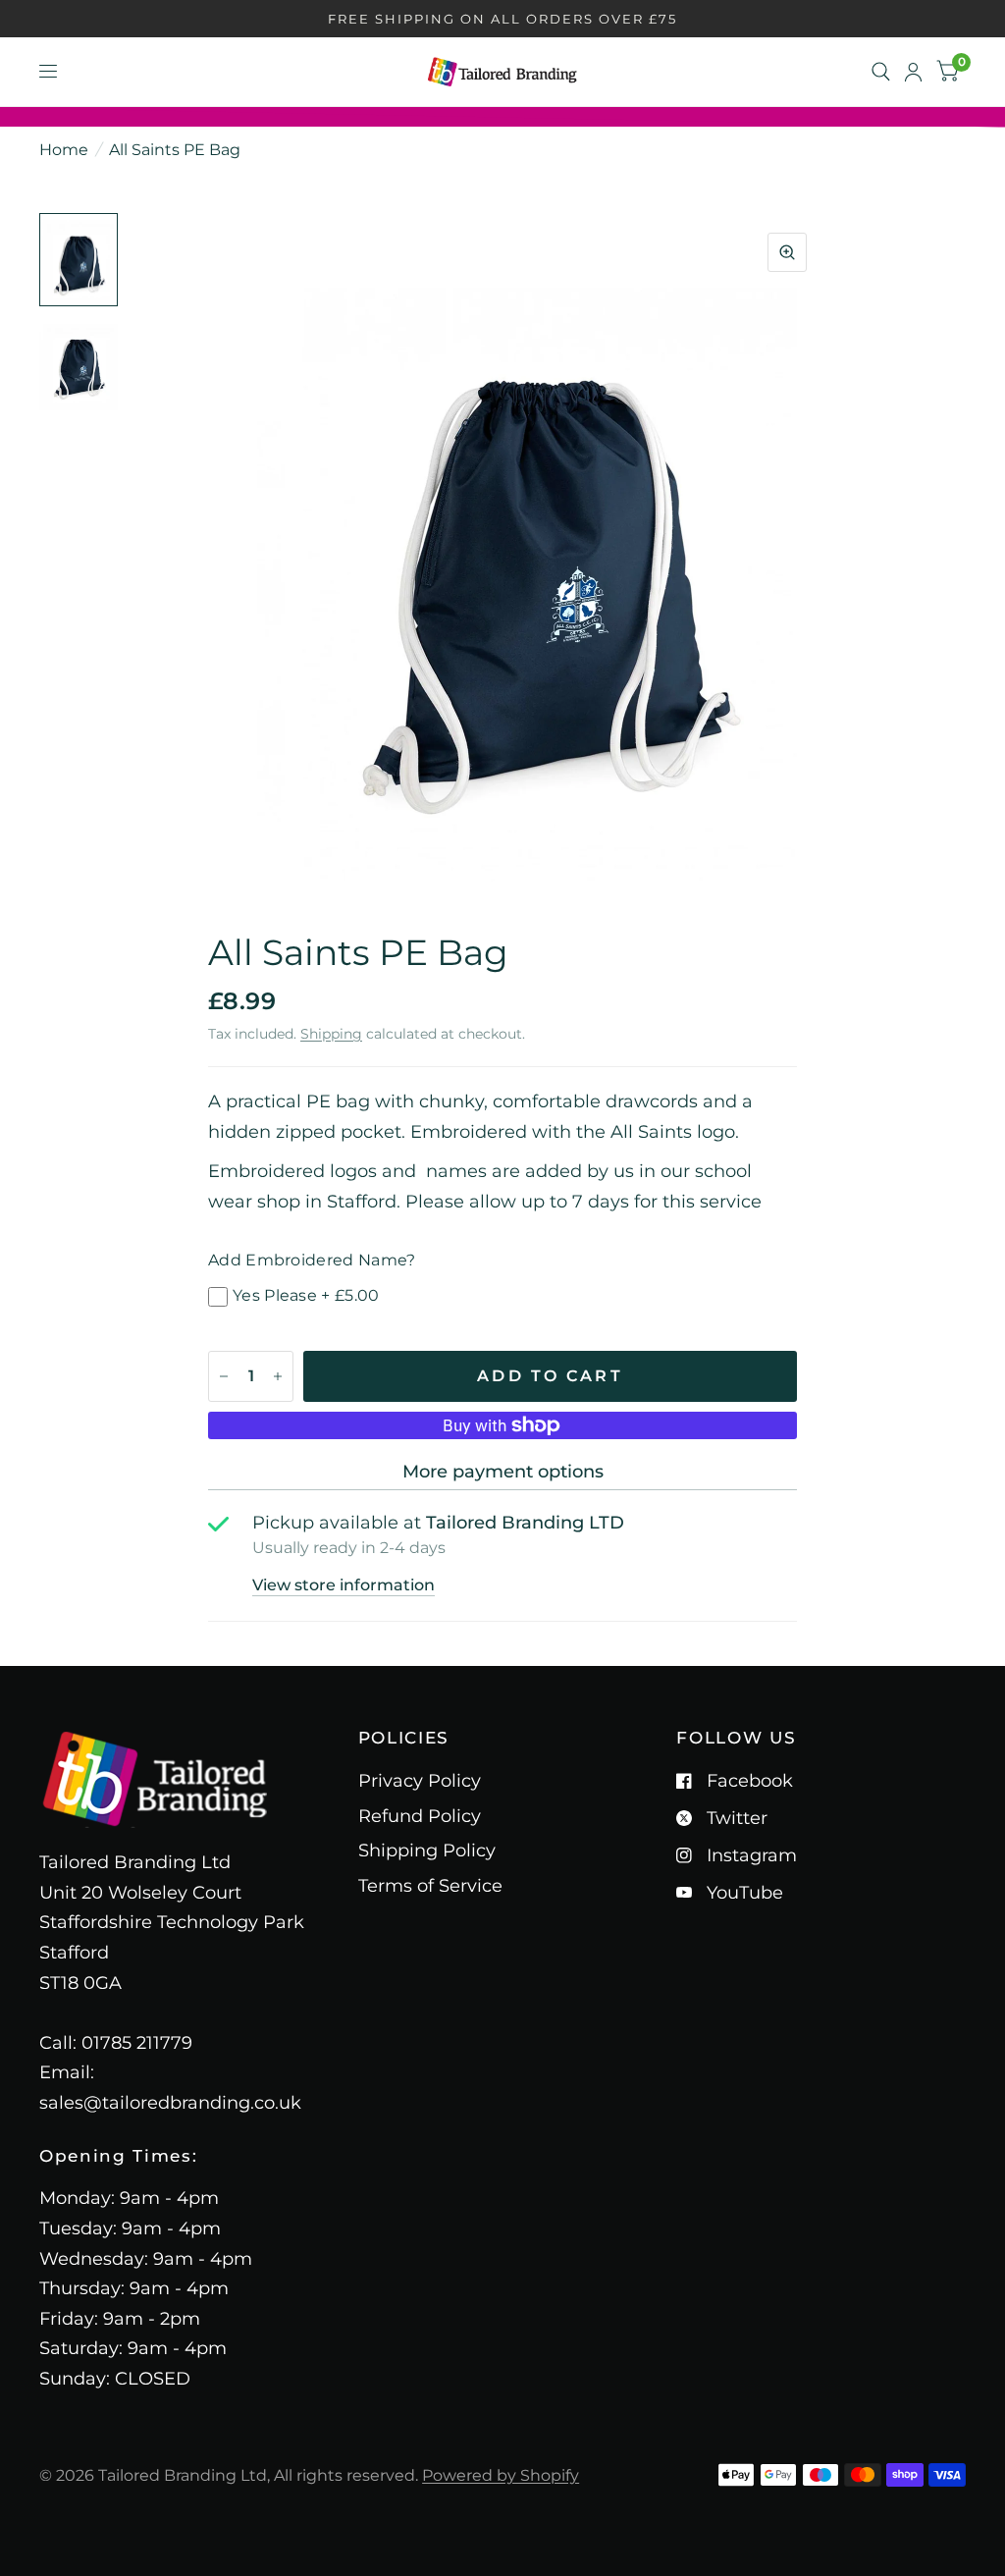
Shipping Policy (427, 1851)
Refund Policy (420, 1816)
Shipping (331, 1034)
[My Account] (913, 72)
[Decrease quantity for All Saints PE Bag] (224, 1376)
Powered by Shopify (501, 2475)
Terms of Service (430, 1886)
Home (64, 150)
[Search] (881, 72)
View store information (344, 1585)
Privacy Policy (420, 1781)
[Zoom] (787, 252)
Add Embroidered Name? (312, 1260)
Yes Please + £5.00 (306, 1295)
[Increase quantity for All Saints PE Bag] (278, 1376)
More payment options (503, 1472)
